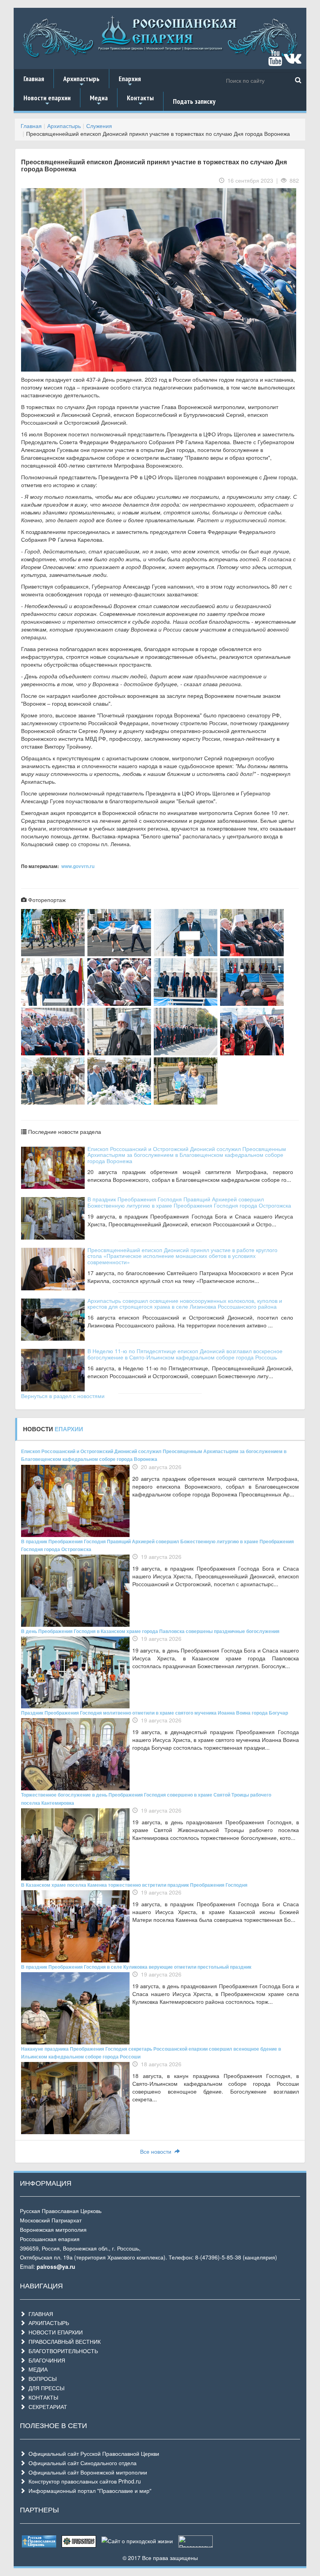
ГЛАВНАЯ (39, 2314)
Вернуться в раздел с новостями (63, 1396)
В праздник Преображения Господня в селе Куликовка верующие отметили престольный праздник (136, 1967)
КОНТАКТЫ (42, 2397)
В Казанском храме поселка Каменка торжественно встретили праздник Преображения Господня (134, 1885)
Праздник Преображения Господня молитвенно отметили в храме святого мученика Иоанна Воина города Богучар (155, 1713)
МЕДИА (36, 2369)
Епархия (130, 81)
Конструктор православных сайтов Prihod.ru (83, 2481)
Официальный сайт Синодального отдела (81, 2463)
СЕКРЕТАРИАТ (46, 2407)
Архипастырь (81, 81)
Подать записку (194, 101)
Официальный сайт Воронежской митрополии (86, 2472)
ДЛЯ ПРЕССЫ (45, 2388)
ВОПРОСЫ (41, 2379)
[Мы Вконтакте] (292, 61)
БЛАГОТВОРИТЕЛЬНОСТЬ (62, 2351)
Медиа (99, 100)
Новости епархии (47, 100)
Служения (99, 126)
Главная (34, 79)
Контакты (140, 100)
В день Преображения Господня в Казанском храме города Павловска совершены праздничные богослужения (150, 1631)
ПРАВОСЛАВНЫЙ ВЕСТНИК (63, 2341)
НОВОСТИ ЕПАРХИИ (54, 2332)
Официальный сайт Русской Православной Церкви (92, 2453)
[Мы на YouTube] (275, 61)
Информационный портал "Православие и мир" (88, 2491)
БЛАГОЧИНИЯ (45, 2360)
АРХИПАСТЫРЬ (47, 2323)
